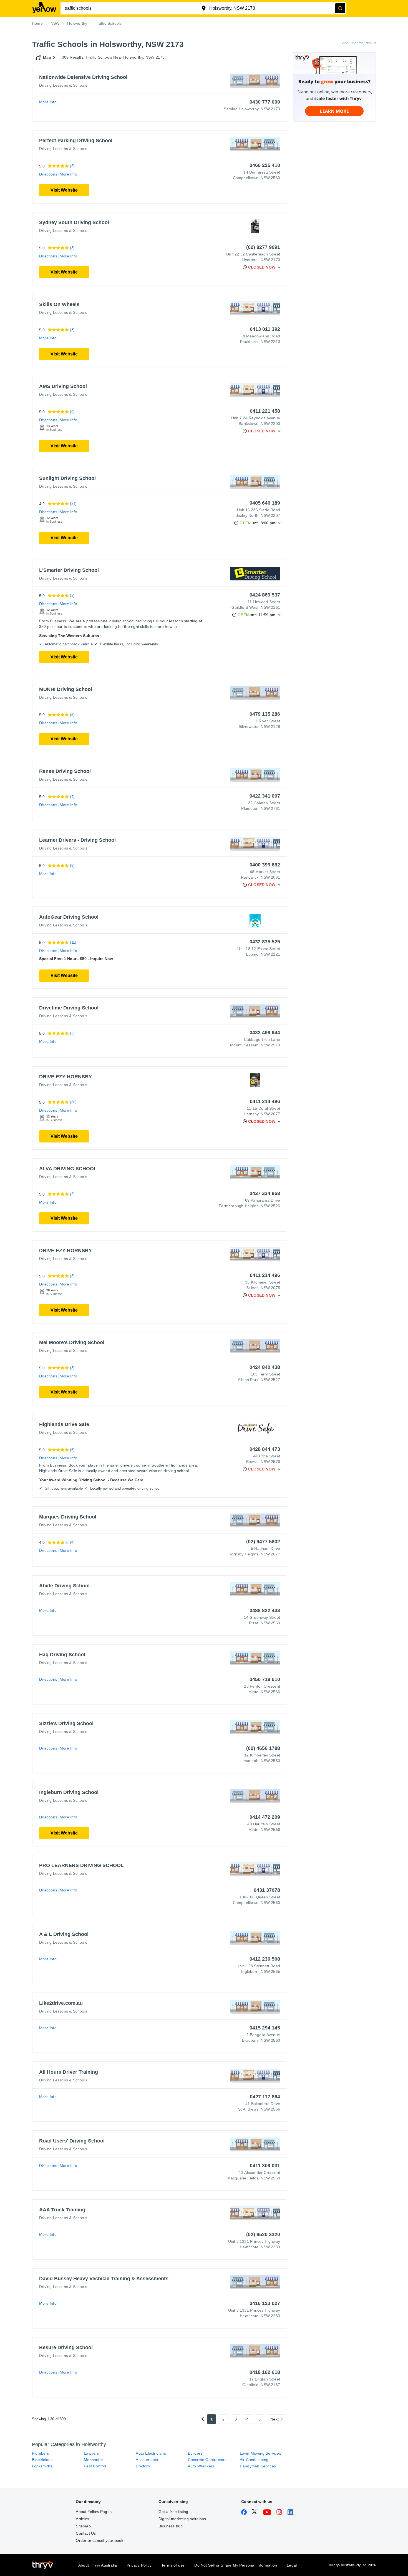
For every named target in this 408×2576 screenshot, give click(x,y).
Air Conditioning (254, 2460)
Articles (82, 2519)
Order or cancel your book (100, 2540)
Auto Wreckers (201, 2466)
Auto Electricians (151, 2453)
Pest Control (95, 2466)
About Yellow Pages (94, 2512)
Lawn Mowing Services (260, 2453)
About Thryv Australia (98, 2565)
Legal (292, 2565)
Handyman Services (258, 2466)
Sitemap (83, 2526)
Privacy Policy (139, 2565)
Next (274, 2419)
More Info (48, 102)
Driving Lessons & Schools (63, 85)
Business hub (171, 2526)
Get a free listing (173, 2512)
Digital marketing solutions (182, 2519)
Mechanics (94, 2460)
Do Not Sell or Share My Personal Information (236, 2565)
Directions (48, 174)
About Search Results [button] (359, 43)
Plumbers (41, 2453)
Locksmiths (42, 2466)
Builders (195, 2453)
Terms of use (173, 2565)
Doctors (143, 2466)
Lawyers (91, 2453)
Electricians (42, 2460)
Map (47, 57)
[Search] (340, 8)
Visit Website (64, 190)
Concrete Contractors (207, 2460)
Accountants (147, 2460)
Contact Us (86, 2533)
